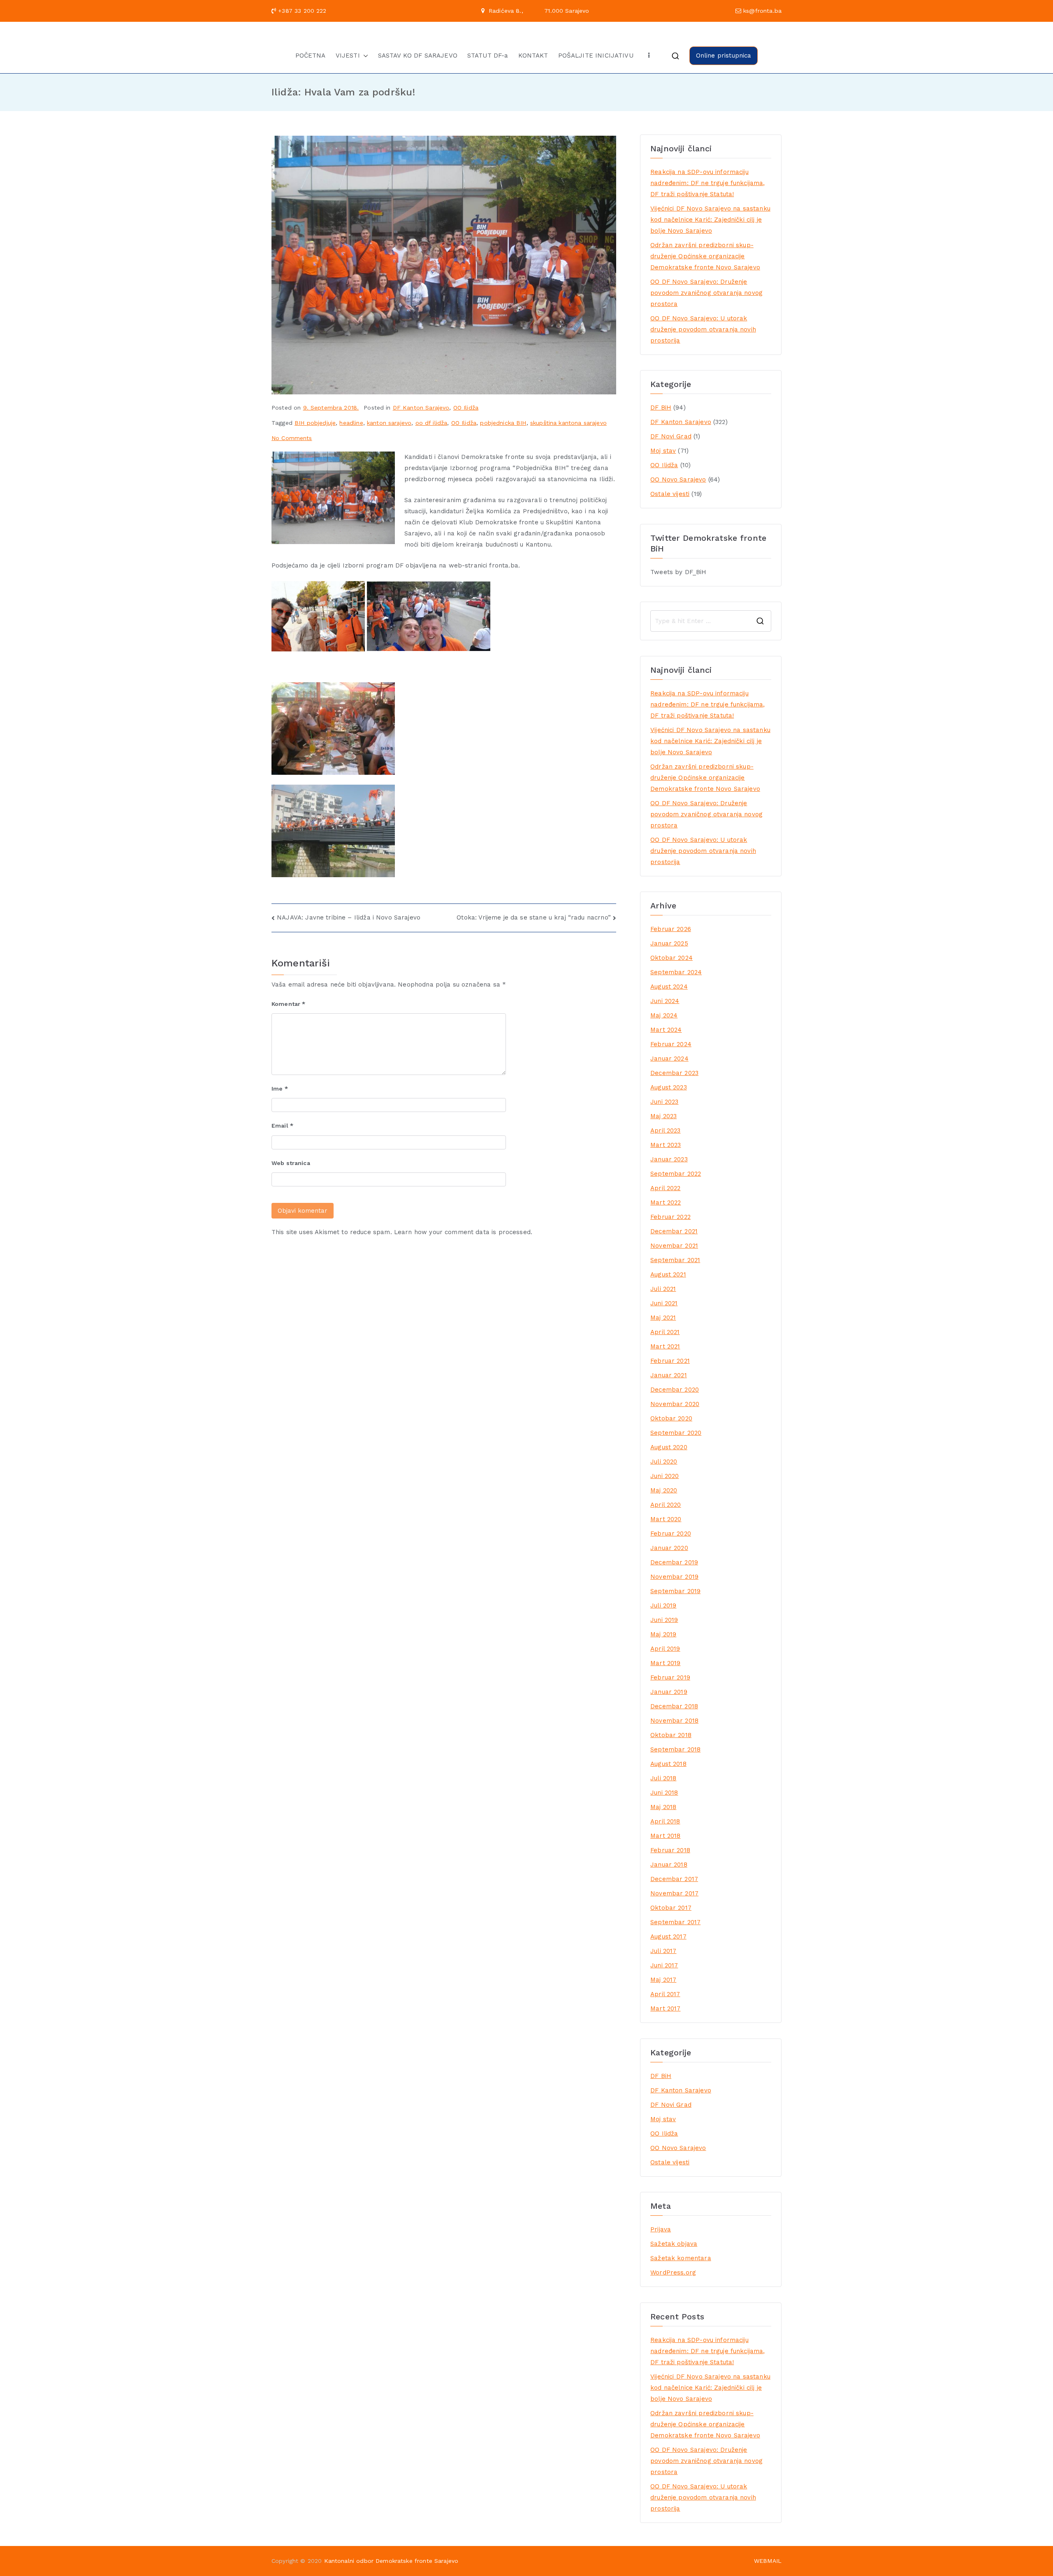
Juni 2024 (665, 1001)
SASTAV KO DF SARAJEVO (418, 56)
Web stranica (291, 1163)
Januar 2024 (669, 1059)
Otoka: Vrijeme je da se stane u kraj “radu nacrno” (534, 917)
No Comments (292, 438)
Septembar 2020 (676, 1433)
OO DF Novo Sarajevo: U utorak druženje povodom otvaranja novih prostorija (703, 329)
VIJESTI (348, 56)
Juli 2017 (663, 1951)
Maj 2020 (664, 1490)
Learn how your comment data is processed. (463, 1232)
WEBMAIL (768, 2561)
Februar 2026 (671, 929)
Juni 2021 (664, 1303)
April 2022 (666, 1188)
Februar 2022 (670, 1217)
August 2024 (669, 987)
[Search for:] (711, 621)
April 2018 (665, 1821)
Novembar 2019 (674, 1577)
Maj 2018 (663, 1807)
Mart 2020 (666, 1519)
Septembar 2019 (675, 1591)
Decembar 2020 (675, 1390)
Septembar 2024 (676, 972)
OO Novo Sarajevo (678, 480)
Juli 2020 (664, 1462)
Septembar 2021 (675, 1260)
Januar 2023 (669, 1159)
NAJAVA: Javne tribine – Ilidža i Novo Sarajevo (349, 917)
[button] (364, 56)
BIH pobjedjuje (315, 423)
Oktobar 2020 (671, 1418)
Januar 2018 (669, 1865)
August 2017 (668, 1937)
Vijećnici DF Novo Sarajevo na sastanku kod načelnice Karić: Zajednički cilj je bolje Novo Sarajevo (710, 220)
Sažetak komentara (681, 2258)
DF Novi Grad (671, 436)
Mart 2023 (666, 1145)
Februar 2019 (670, 1677)
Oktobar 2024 (671, 958)
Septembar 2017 (675, 1922)
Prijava (661, 2229)
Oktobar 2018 (671, 1735)
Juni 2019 (664, 1620)
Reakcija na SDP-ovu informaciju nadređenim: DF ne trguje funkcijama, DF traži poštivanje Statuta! (707, 183)
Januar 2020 (669, 1548)
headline (351, 423)
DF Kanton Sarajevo (421, 408)
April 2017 (665, 1994)
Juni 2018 (664, 1793)
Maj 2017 (663, 1980)
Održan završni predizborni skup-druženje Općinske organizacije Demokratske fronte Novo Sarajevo (705, 256)
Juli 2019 (663, 1605)
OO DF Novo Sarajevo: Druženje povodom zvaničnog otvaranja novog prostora (706, 293)
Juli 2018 (663, 1778)
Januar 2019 (669, 1692)
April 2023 (666, 1130)
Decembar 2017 (674, 1879)
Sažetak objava (674, 2244)
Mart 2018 (665, 1836)
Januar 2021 (669, 1375)
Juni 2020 (665, 1476)
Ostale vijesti (670, 494)
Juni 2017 (664, 1965)
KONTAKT (533, 56)
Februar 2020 (671, 1534)
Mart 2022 (666, 1202)
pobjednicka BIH (503, 423)
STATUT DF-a (488, 56)
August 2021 (668, 1274)
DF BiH (661, 408)
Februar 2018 (670, 1850)
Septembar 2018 (675, 1749)
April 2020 (666, 1505)
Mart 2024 (666, 1030)
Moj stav (663, 451)
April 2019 (665, 1649)
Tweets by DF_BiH (678, 572)
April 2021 (665, 1332)
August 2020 (669, 1447)
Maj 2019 (663, 1634)
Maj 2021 (663, 1318)
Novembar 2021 (674, 1246)
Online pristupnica (724, 56)
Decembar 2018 (674, 1706)
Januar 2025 (669, 943)
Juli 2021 (663, 1289)
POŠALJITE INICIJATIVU (596, 56)
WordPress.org (673, 2273)
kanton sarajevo (389, 423)
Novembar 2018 (674, 1721)
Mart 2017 (665, 2008)
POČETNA (311, 56)
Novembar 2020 (675, 1404)
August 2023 (669, 1087)
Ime (280, 1089)
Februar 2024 (671, 1044)
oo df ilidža (431, 423)
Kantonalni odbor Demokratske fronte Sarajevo (391, 2561)
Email (282, 1126)
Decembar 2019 (674, 1562)
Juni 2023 (664, 1102)
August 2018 (668, 1764)
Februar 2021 (670, 1361)
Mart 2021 (665, 1346)
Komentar (289, 1004)
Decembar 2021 (674, 1231)
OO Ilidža (466, 408)
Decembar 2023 (674, 1073)
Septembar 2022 (676, 1174)
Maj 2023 (663, 1116)
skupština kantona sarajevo (568, 423)
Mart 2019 (665, 1663)
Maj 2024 (664, 1015)
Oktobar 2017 (671, 1908)
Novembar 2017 (674, 1893)
